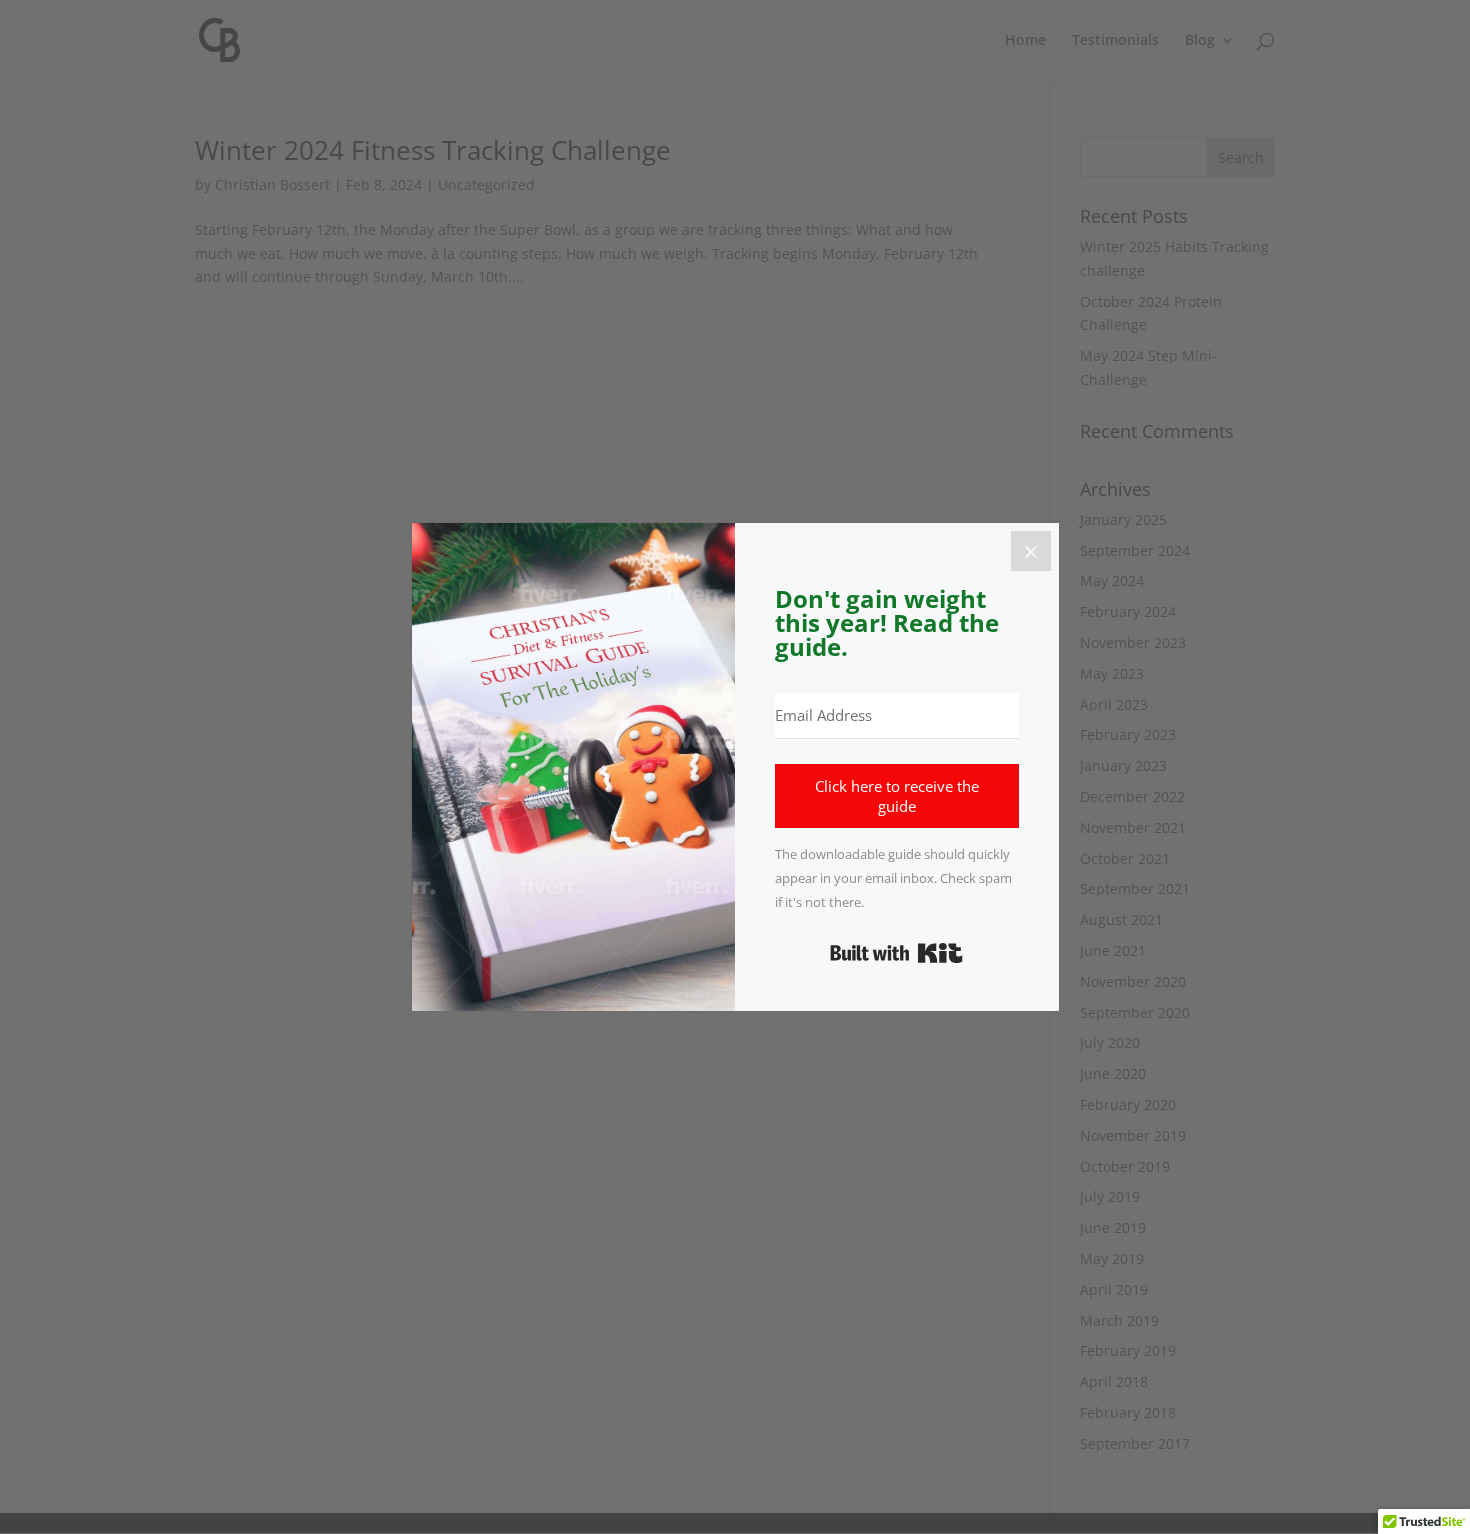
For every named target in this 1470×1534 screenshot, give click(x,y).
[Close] (1031, 551)
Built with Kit (896, 953)
